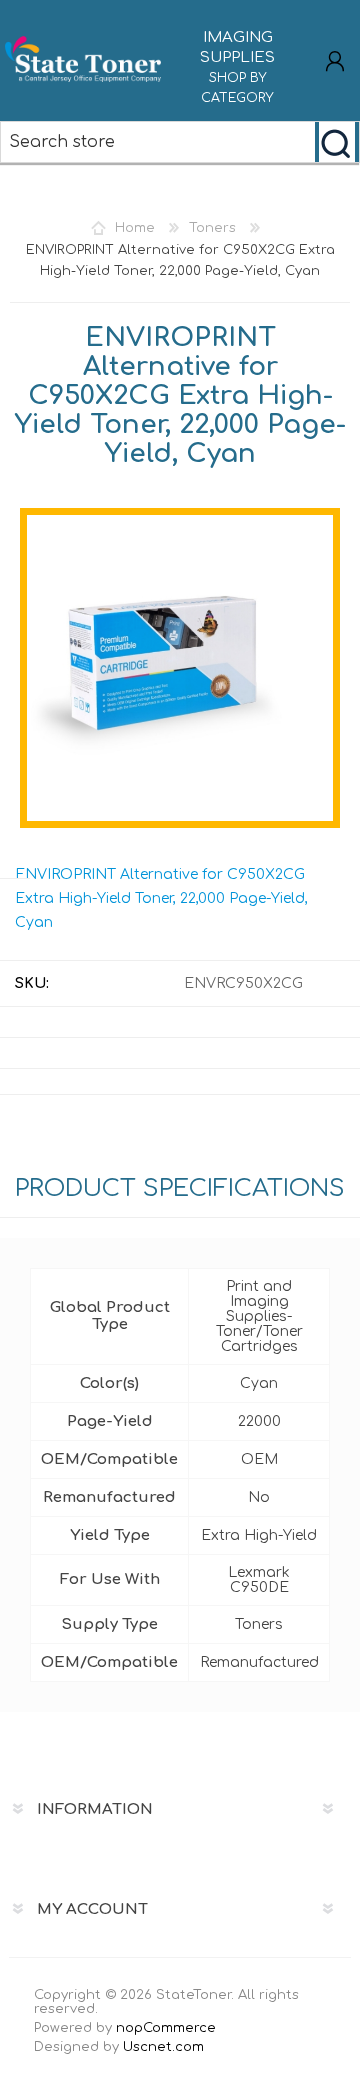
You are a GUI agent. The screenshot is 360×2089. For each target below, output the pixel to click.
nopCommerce (166, 2028)
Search (337, 142)
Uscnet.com (163, 2047)
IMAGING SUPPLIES (237, 67)
